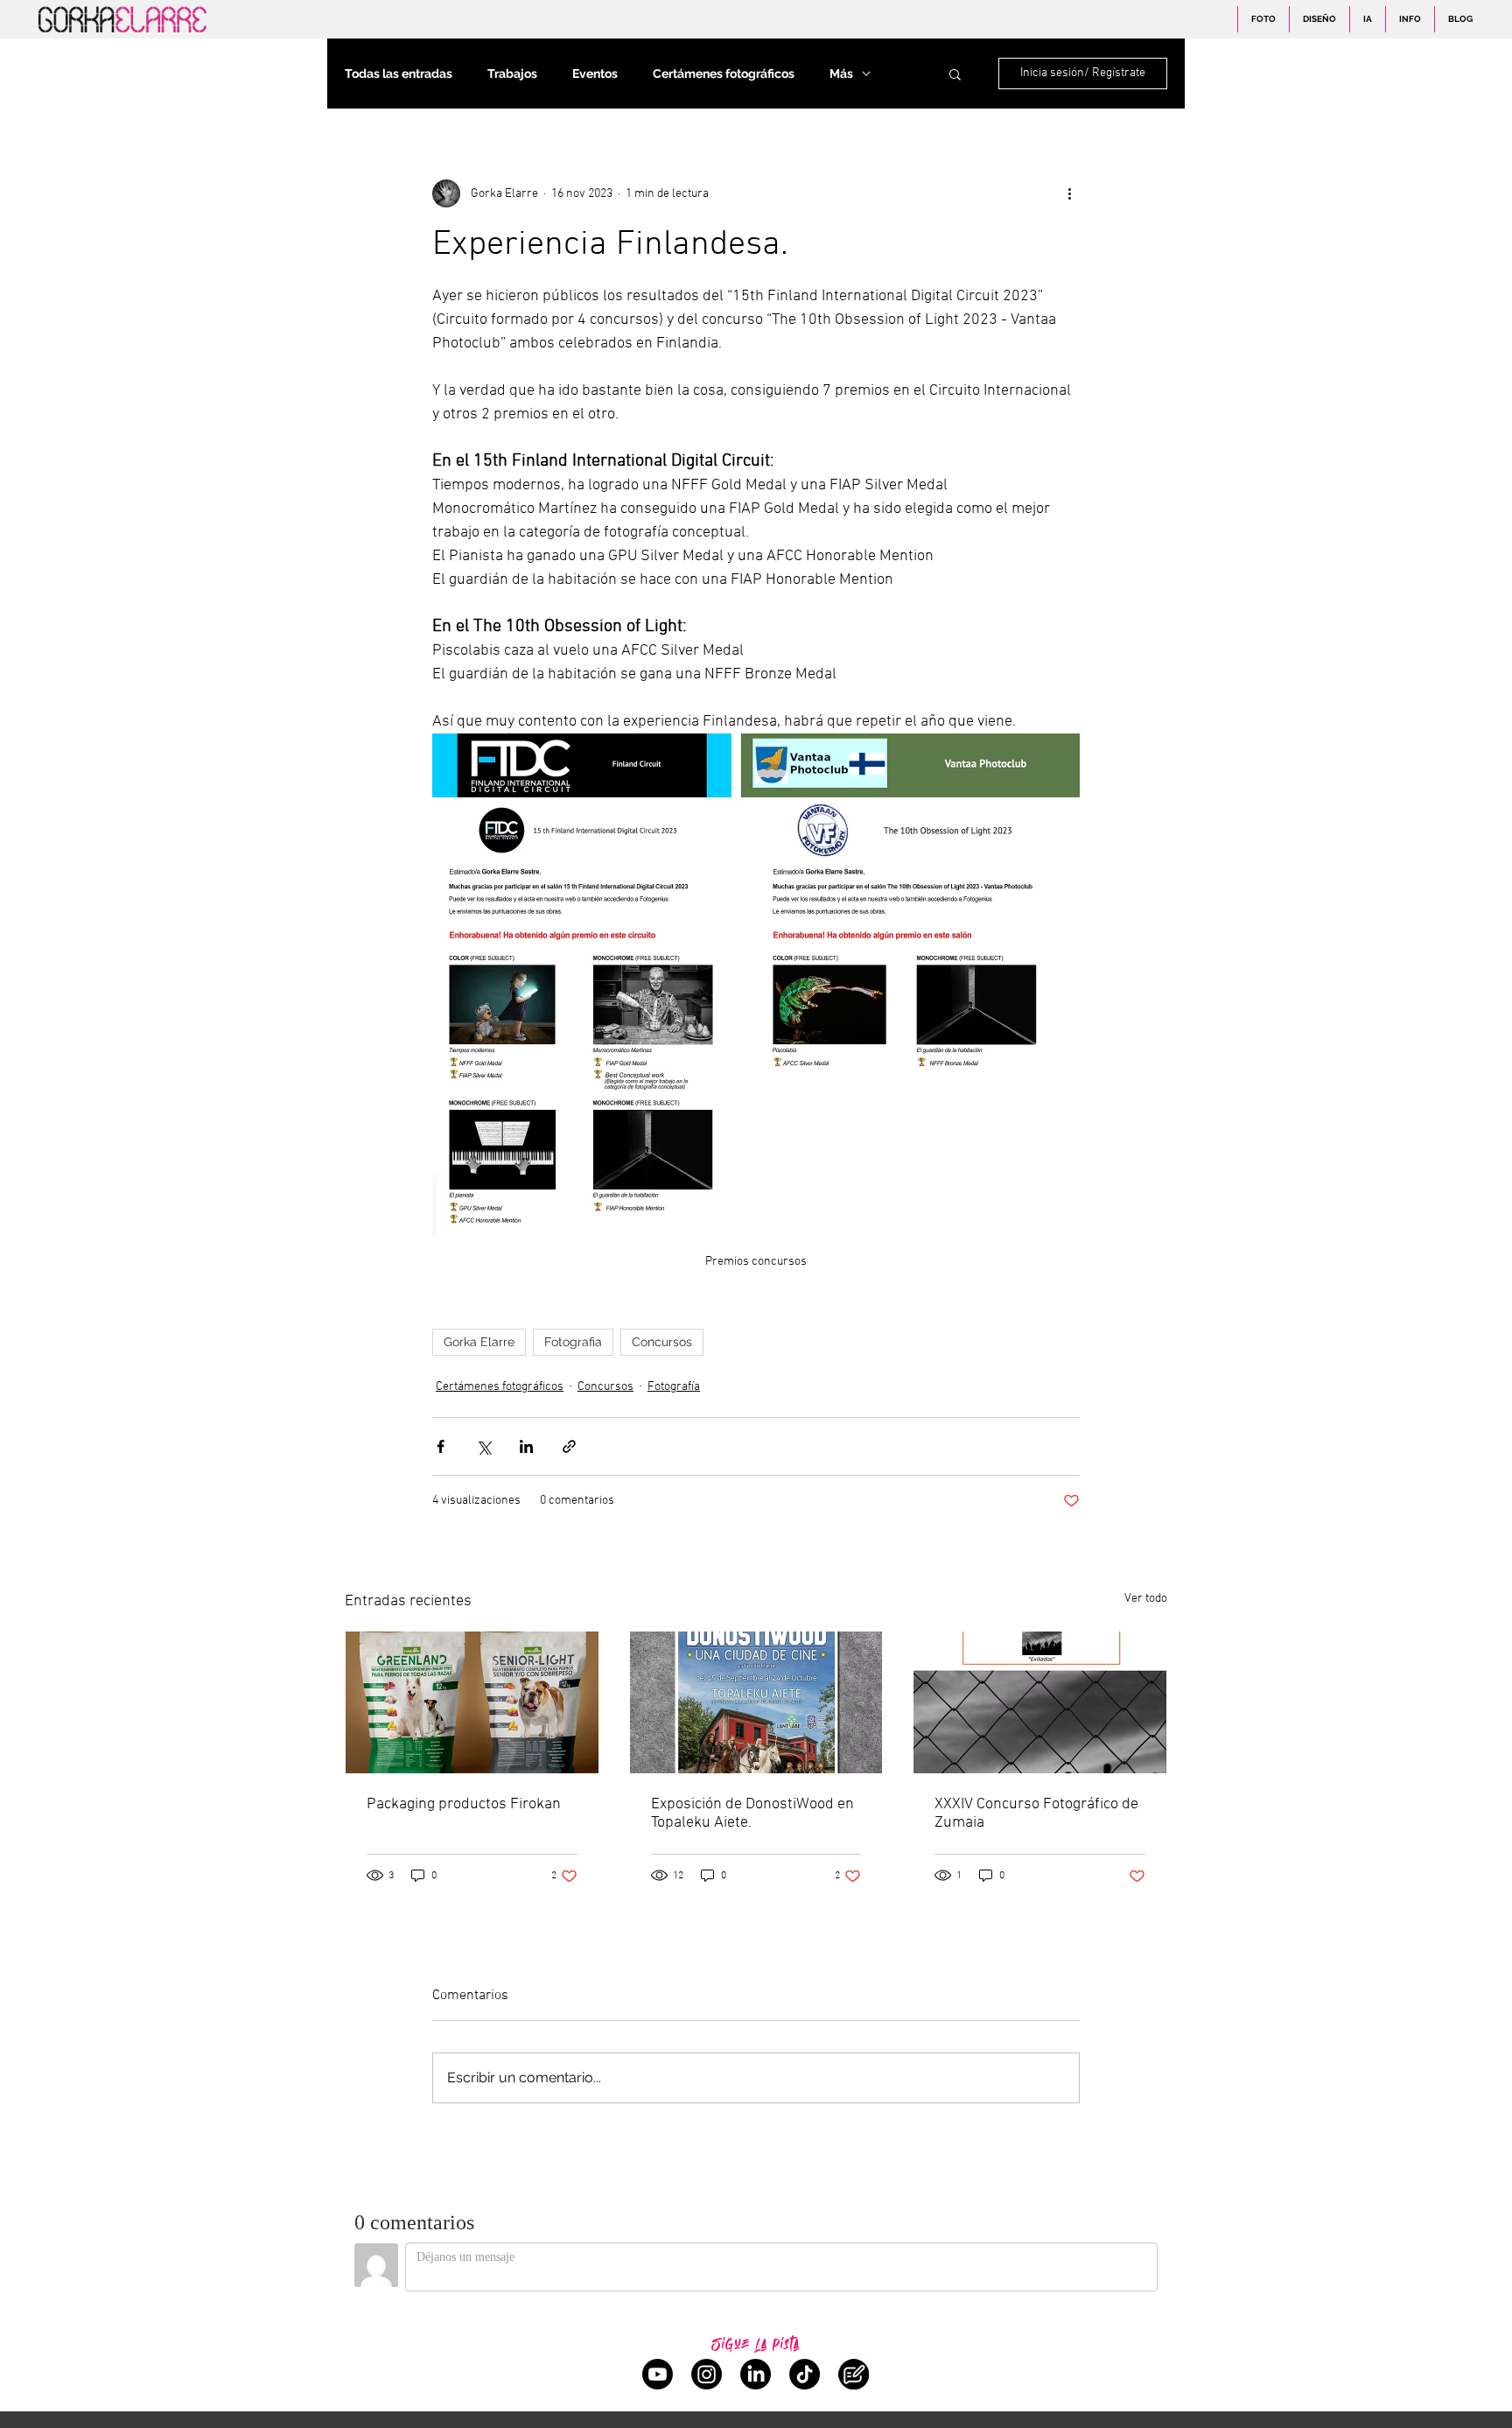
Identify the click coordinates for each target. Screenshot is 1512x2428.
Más (841, 74)
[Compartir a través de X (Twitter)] (483, 1446)
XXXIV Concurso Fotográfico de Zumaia (1036, 1814)
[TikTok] (805, 2374)
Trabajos (512, 74)
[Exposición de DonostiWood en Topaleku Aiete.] (756, 1702)
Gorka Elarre (479, 1342)
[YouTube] (658, 2374)
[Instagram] (707, 2374)
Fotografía (674, 1387)
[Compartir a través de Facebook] (441, 1446)
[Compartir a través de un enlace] (569, 1446)
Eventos (595, 74)
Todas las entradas (399, 74)
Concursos (662, 1342)
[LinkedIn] (756, 2374)
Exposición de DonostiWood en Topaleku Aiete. (752, 1814)
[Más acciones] (1069, 193)
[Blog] (854, 2374)
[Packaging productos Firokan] (472, 1702)
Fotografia (573, 1342)
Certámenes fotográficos (724, 74)
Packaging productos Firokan (464, 1804)
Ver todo (1146, 1599)
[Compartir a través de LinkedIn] (526, 1446)
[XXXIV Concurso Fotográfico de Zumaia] (1040, 1702)
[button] (955, 74)
